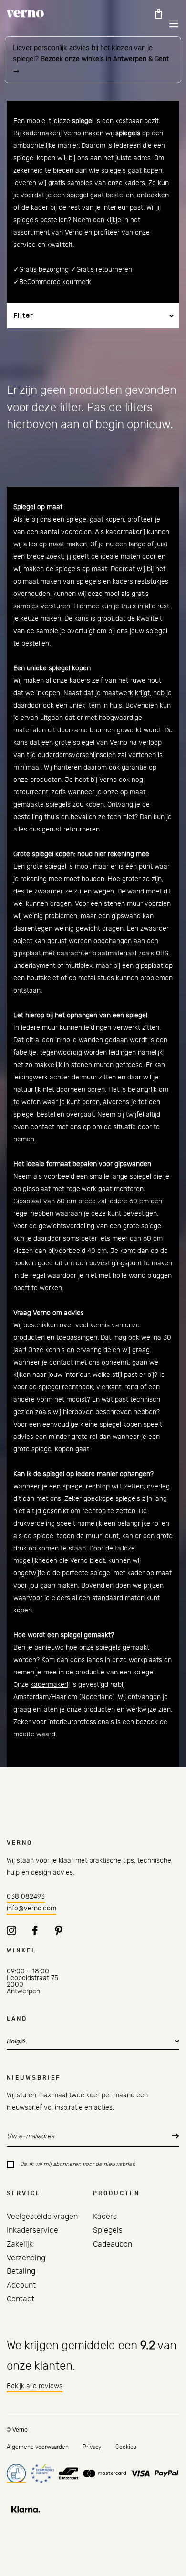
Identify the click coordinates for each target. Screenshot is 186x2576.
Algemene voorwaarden (38, 2447)
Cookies (126, 2447)
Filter (23, 316)
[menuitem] (42, 2217)
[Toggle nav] (167, 24)
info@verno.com (31, 1909)
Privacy (92, 2447)
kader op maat (150, 1573)
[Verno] (25, 14)
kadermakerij (50, 1685)
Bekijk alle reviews (35, 2386)
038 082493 (26, 1897)
